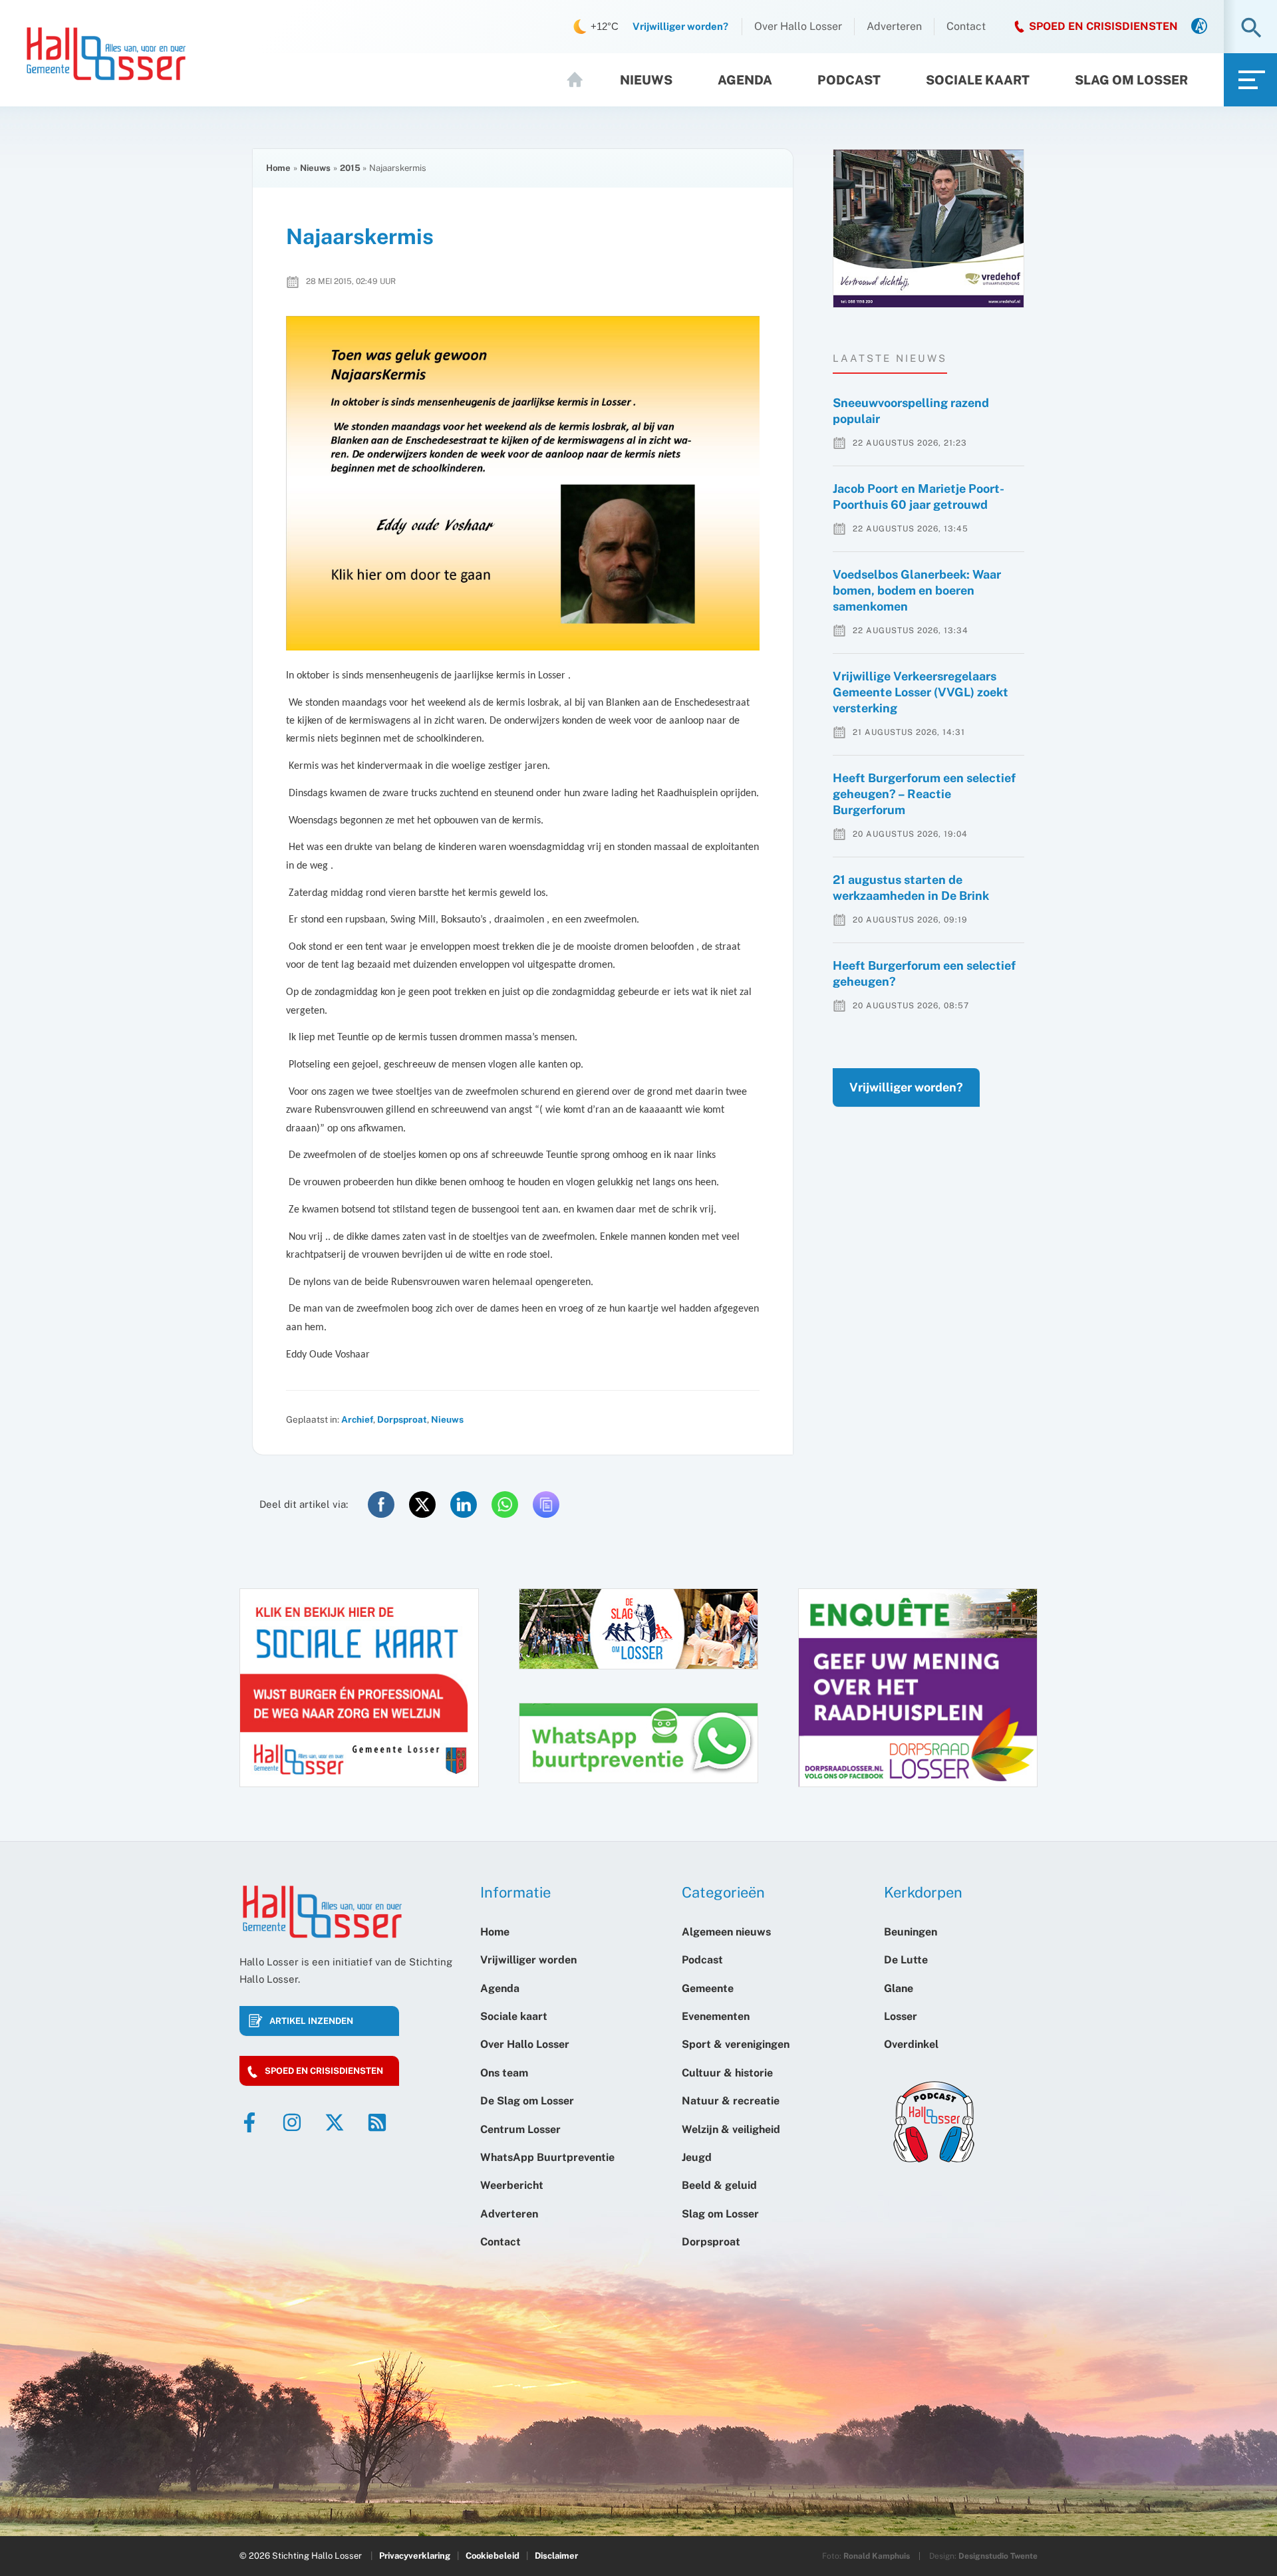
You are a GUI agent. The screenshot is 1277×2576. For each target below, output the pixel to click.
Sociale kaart (978, 80)
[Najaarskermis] (523, 483)
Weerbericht (512, 2185)
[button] (1251, 29)
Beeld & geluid (719, 2185)
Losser (901, 2016)
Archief (357, 1419)
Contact (966, 26)
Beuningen (911, 1932)
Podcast (849, 80)
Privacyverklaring (415, 2556)
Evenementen (716, 2016)
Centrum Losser (520, 2129)
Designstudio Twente (998, 2556)
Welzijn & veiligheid (731, 2129)
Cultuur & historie (727, 2073)
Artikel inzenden (311, 2021)
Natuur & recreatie (731, 2101)
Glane (899, 1988)
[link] (1199, 27)
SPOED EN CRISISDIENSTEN (1103, 26)
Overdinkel (911, 2044)
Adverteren (894, 26)
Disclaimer (556, 2556)
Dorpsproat (402, 1419)
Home (581, 80)
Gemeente (708, 1988)
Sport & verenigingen (736, 2044)
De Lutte (906, 1960)
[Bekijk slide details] (928, 228)
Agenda (745, 80)
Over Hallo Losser (798, 26)
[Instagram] (292, 2122)
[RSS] (377, 2122)
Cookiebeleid (493, 2556)
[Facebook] (249, 2122)
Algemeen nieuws (726, 1932)
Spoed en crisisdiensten (324, 2071)
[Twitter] (335, 2122)
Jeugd (697, 2157)
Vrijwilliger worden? (906, 1087)
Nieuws (646, 80)
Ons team (504, 2073)
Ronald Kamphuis (877, 2556)
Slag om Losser (1131, 80)
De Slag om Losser (527, 2101)
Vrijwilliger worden (528, 1960)
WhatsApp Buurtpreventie (547, 2157)
